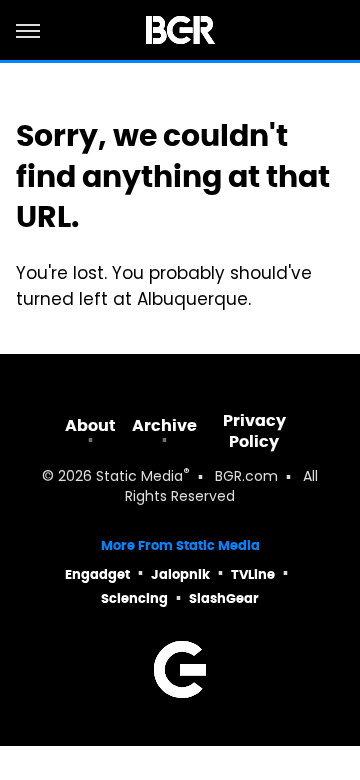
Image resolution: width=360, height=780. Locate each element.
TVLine (253, 574)
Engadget (97, 574)
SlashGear (224, 598)
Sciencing (134, 598)
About (90, 425)
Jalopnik (180, 574)
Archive (164, 425)
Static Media (139, 477)
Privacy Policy (254, 431)
